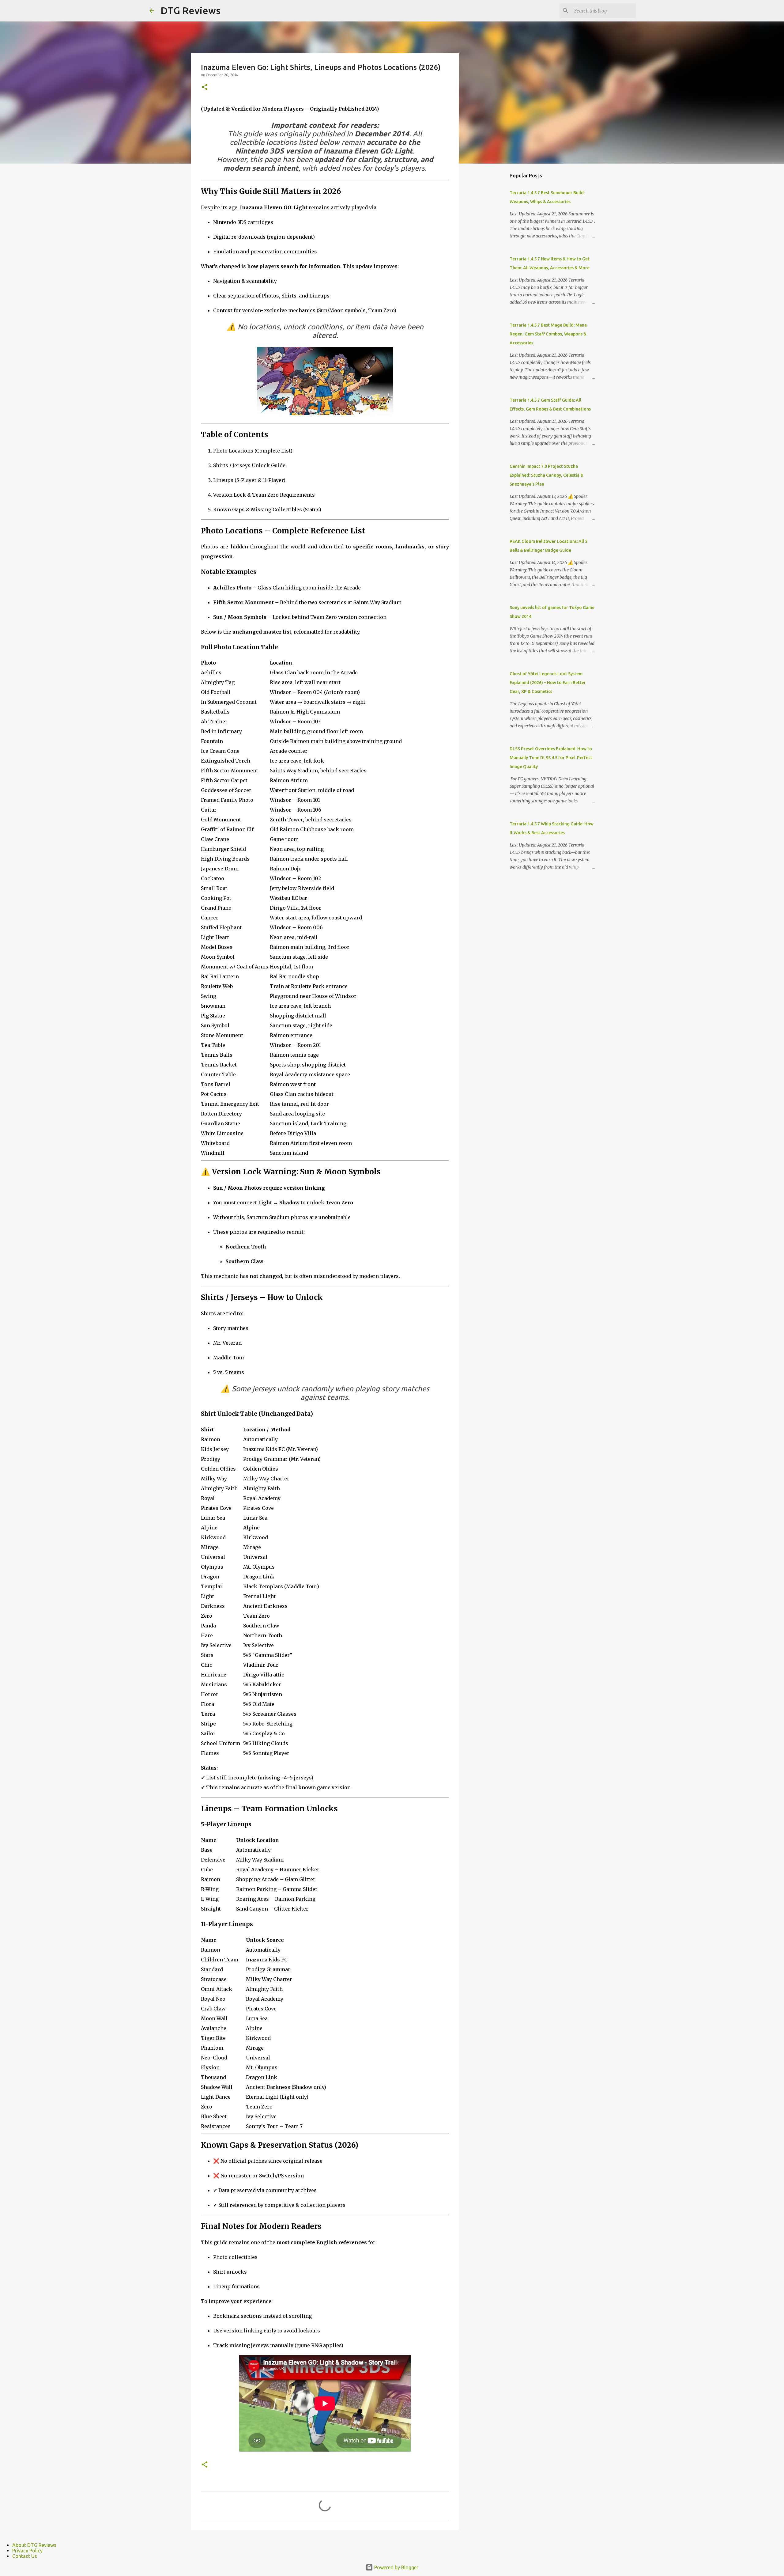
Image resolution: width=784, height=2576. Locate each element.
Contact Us (25, 2556)
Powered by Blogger (396, 2567)
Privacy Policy (27, 2551)
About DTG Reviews (34, 2545)
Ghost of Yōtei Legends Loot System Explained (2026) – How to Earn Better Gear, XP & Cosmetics (548, 683)
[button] (205, 87)
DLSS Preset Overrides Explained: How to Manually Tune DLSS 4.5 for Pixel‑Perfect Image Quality (551, 758)
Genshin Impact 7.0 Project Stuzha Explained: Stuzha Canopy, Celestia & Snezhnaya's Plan (547, 475)
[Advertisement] (490, 265)
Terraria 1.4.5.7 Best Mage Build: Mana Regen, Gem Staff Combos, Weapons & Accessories (548, 334)
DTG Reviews (190, 10)
